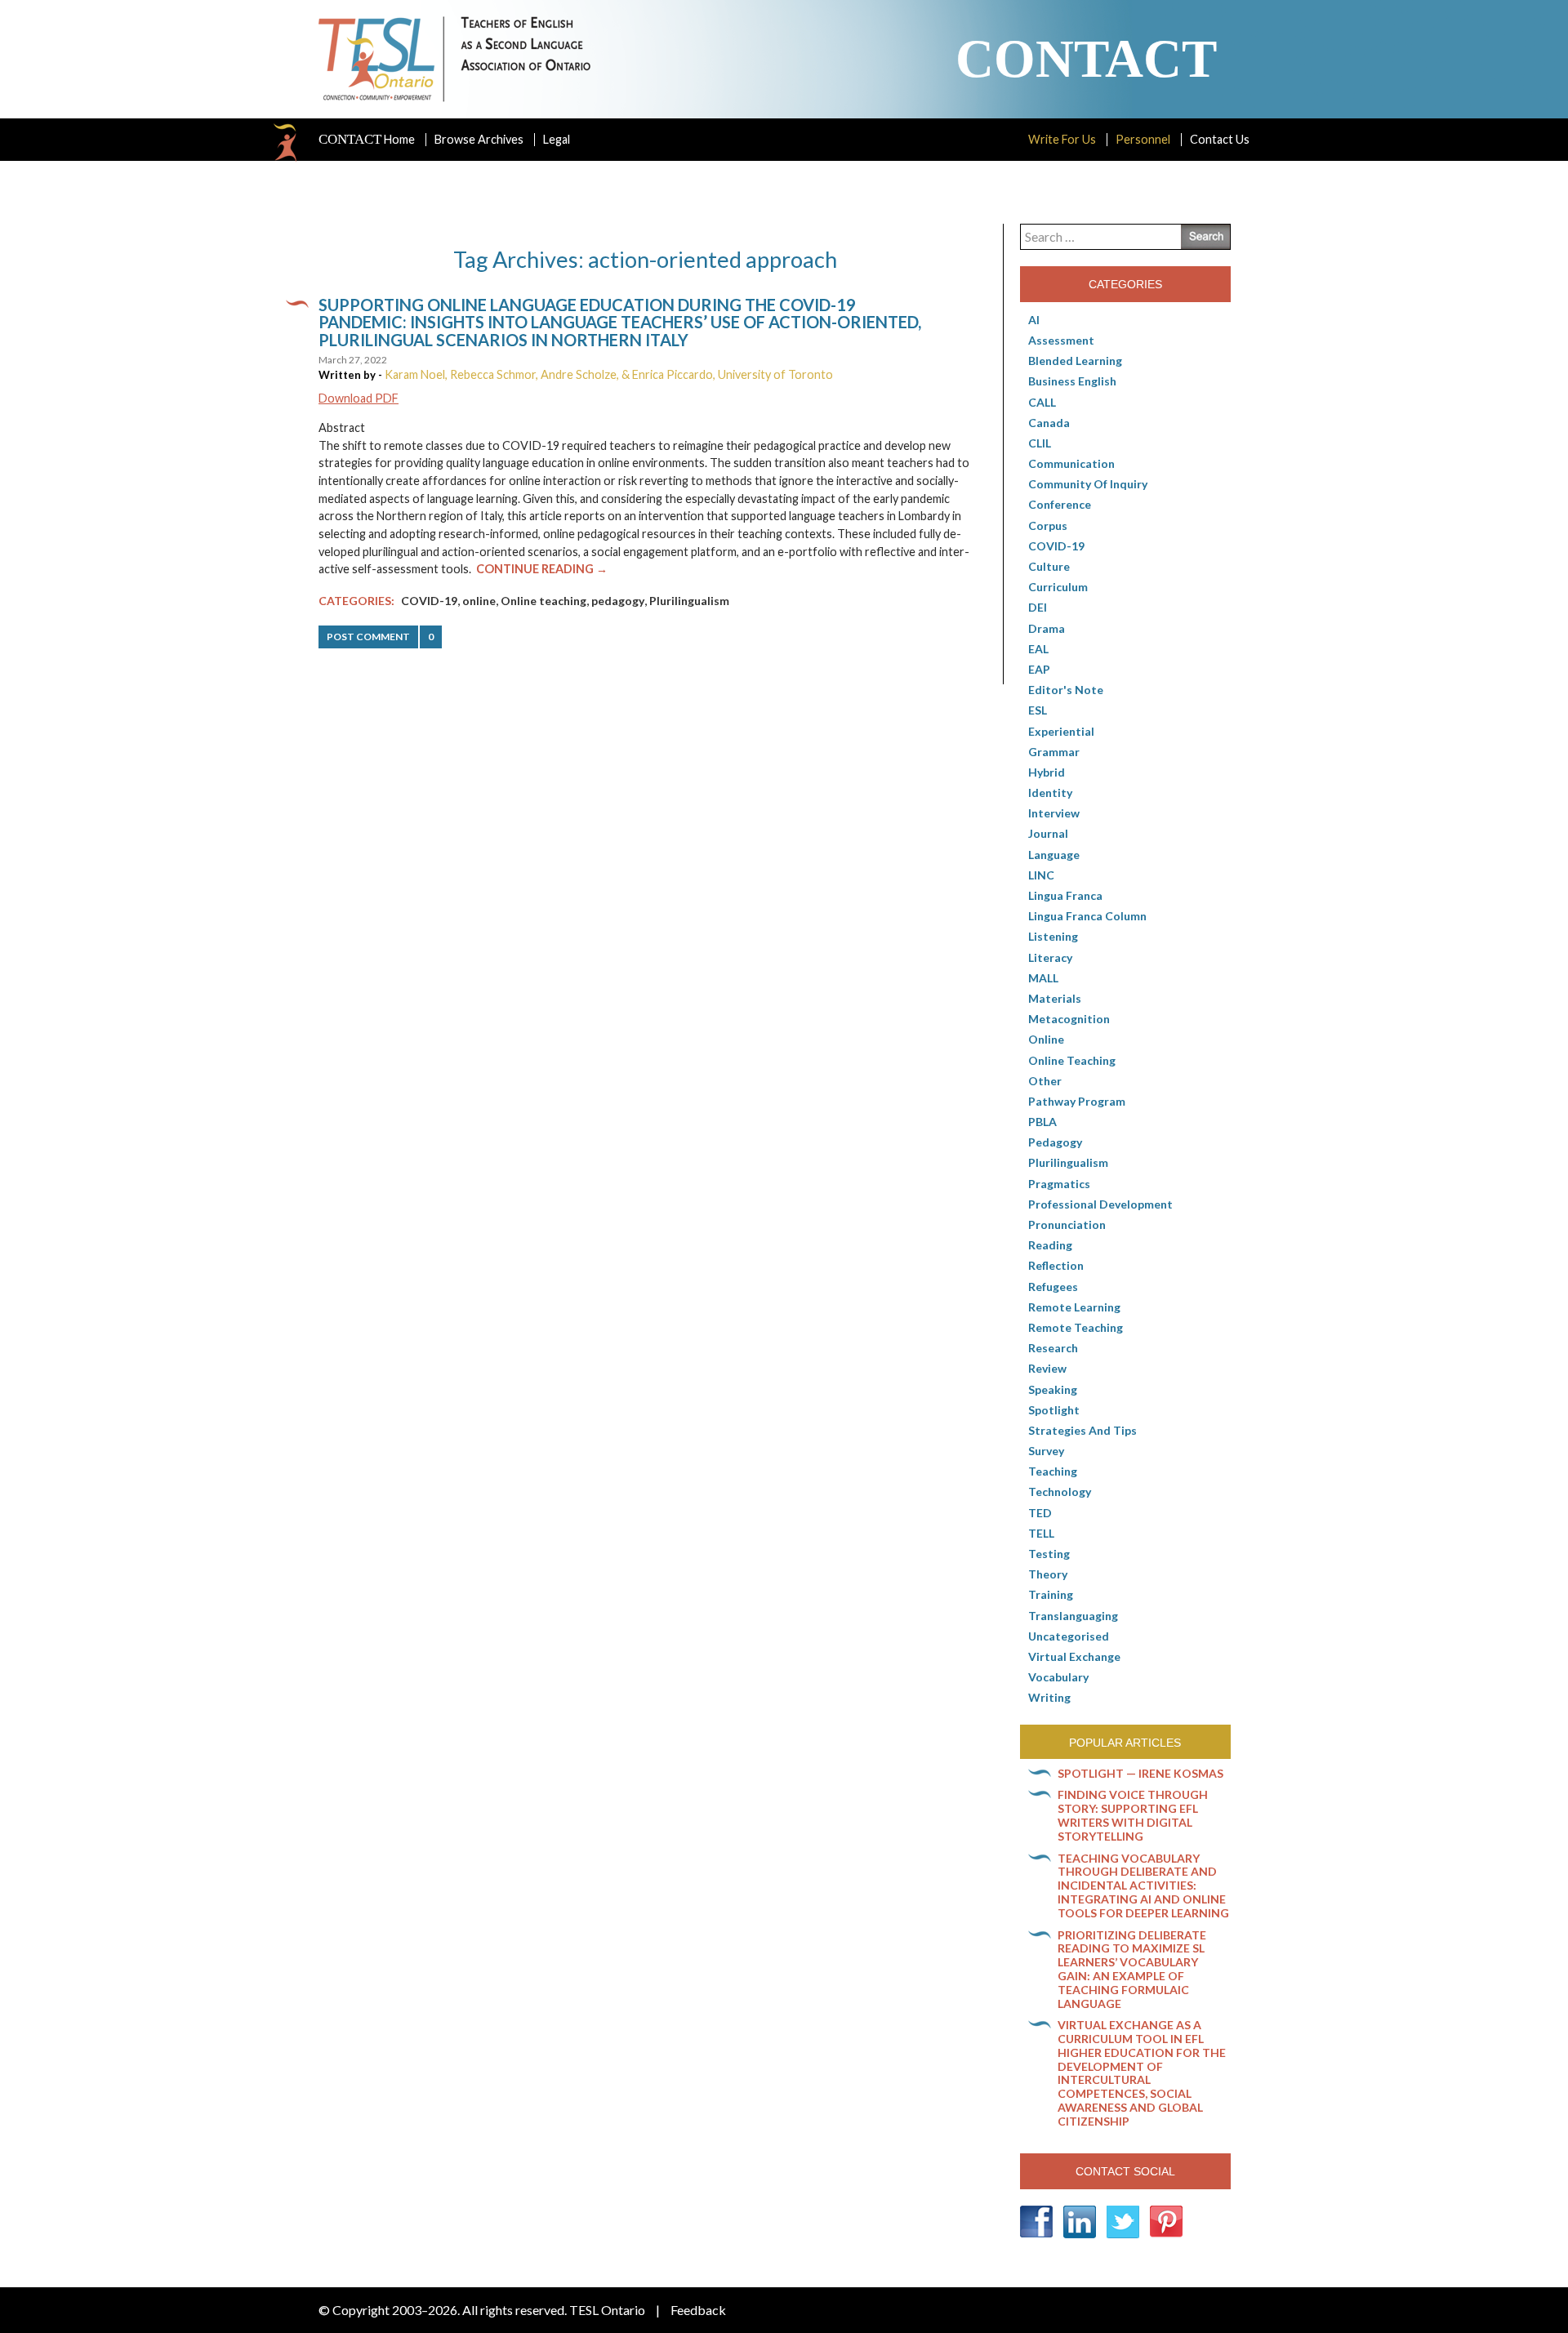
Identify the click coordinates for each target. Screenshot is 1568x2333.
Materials (1055, 998)
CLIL (1040, 443)
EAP (1039, 669)
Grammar (1054, 752)
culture (1049, 566)
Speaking (1053, 1389)
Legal (557, 139)
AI (1034, 320)
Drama (1047, 628)
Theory (1048, 1574)
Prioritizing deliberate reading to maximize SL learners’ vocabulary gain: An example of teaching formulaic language (1132, 1969)
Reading (1050, 1245)
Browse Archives (479, 139)
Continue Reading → (542, 569)
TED (1040, 1513)
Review (1047, 1368)
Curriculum (1058, 587)
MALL (1043, 978)
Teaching (1053, 1471)
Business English (1072, 381)
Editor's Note (1066, 690)
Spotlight (1054, 1410)
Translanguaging (1073, 1616)
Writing (1049, 1697)
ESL (1038, 710)
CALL (1042, 402)
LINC (1041, 875)
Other (1045, 1081)
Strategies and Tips (1082, 1430)
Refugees (1053, 1287)
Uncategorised (1069, 1636)
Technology (1060, 1492)
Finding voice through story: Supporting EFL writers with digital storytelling (1133, 1815)
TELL (1041, 1533)
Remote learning (1074, 1307)
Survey (1046, 1451)
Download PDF (359, 398)
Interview (1054, 813)
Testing (1049, 1554)
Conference (1060, 504)
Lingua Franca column (1087, 916)
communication (1071, 463)
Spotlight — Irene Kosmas (1140, 1773)
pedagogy (618, 601)
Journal (1048, 833)
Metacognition (1069, 1019)
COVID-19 (429, 601)
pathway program (1077, 1101)
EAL (1038, 649)
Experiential (1061, 731)
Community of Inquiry (1088, 484)
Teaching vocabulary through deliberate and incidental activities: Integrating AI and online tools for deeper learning (1143, 1886)
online (479, 601)
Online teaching (543, 601)
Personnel (1143, 139)
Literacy (1050, 957)
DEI (1038, 607)
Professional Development (1100, 1204)
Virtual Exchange (1074, 1656)
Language (1054, 855)
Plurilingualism (689, 601)
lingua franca (1065, 895)
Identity (1050, 793)
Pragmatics (1059, 1184)
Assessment (1061, 340)
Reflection (1056, 1265)
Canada (1049, 423)
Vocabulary (1058, 1677)
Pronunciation (1067, 1224)
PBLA (1042, 1122)
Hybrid (1047, 772)
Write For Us (1062, 139)
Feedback (698, 2310)
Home (367, 140)
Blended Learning (1075, 361)
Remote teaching (1076, 1327)
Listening (1053, 936)
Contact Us (1220, 139)
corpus (1048, 525)
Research (1053, 1348)
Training (1051, 1594)
